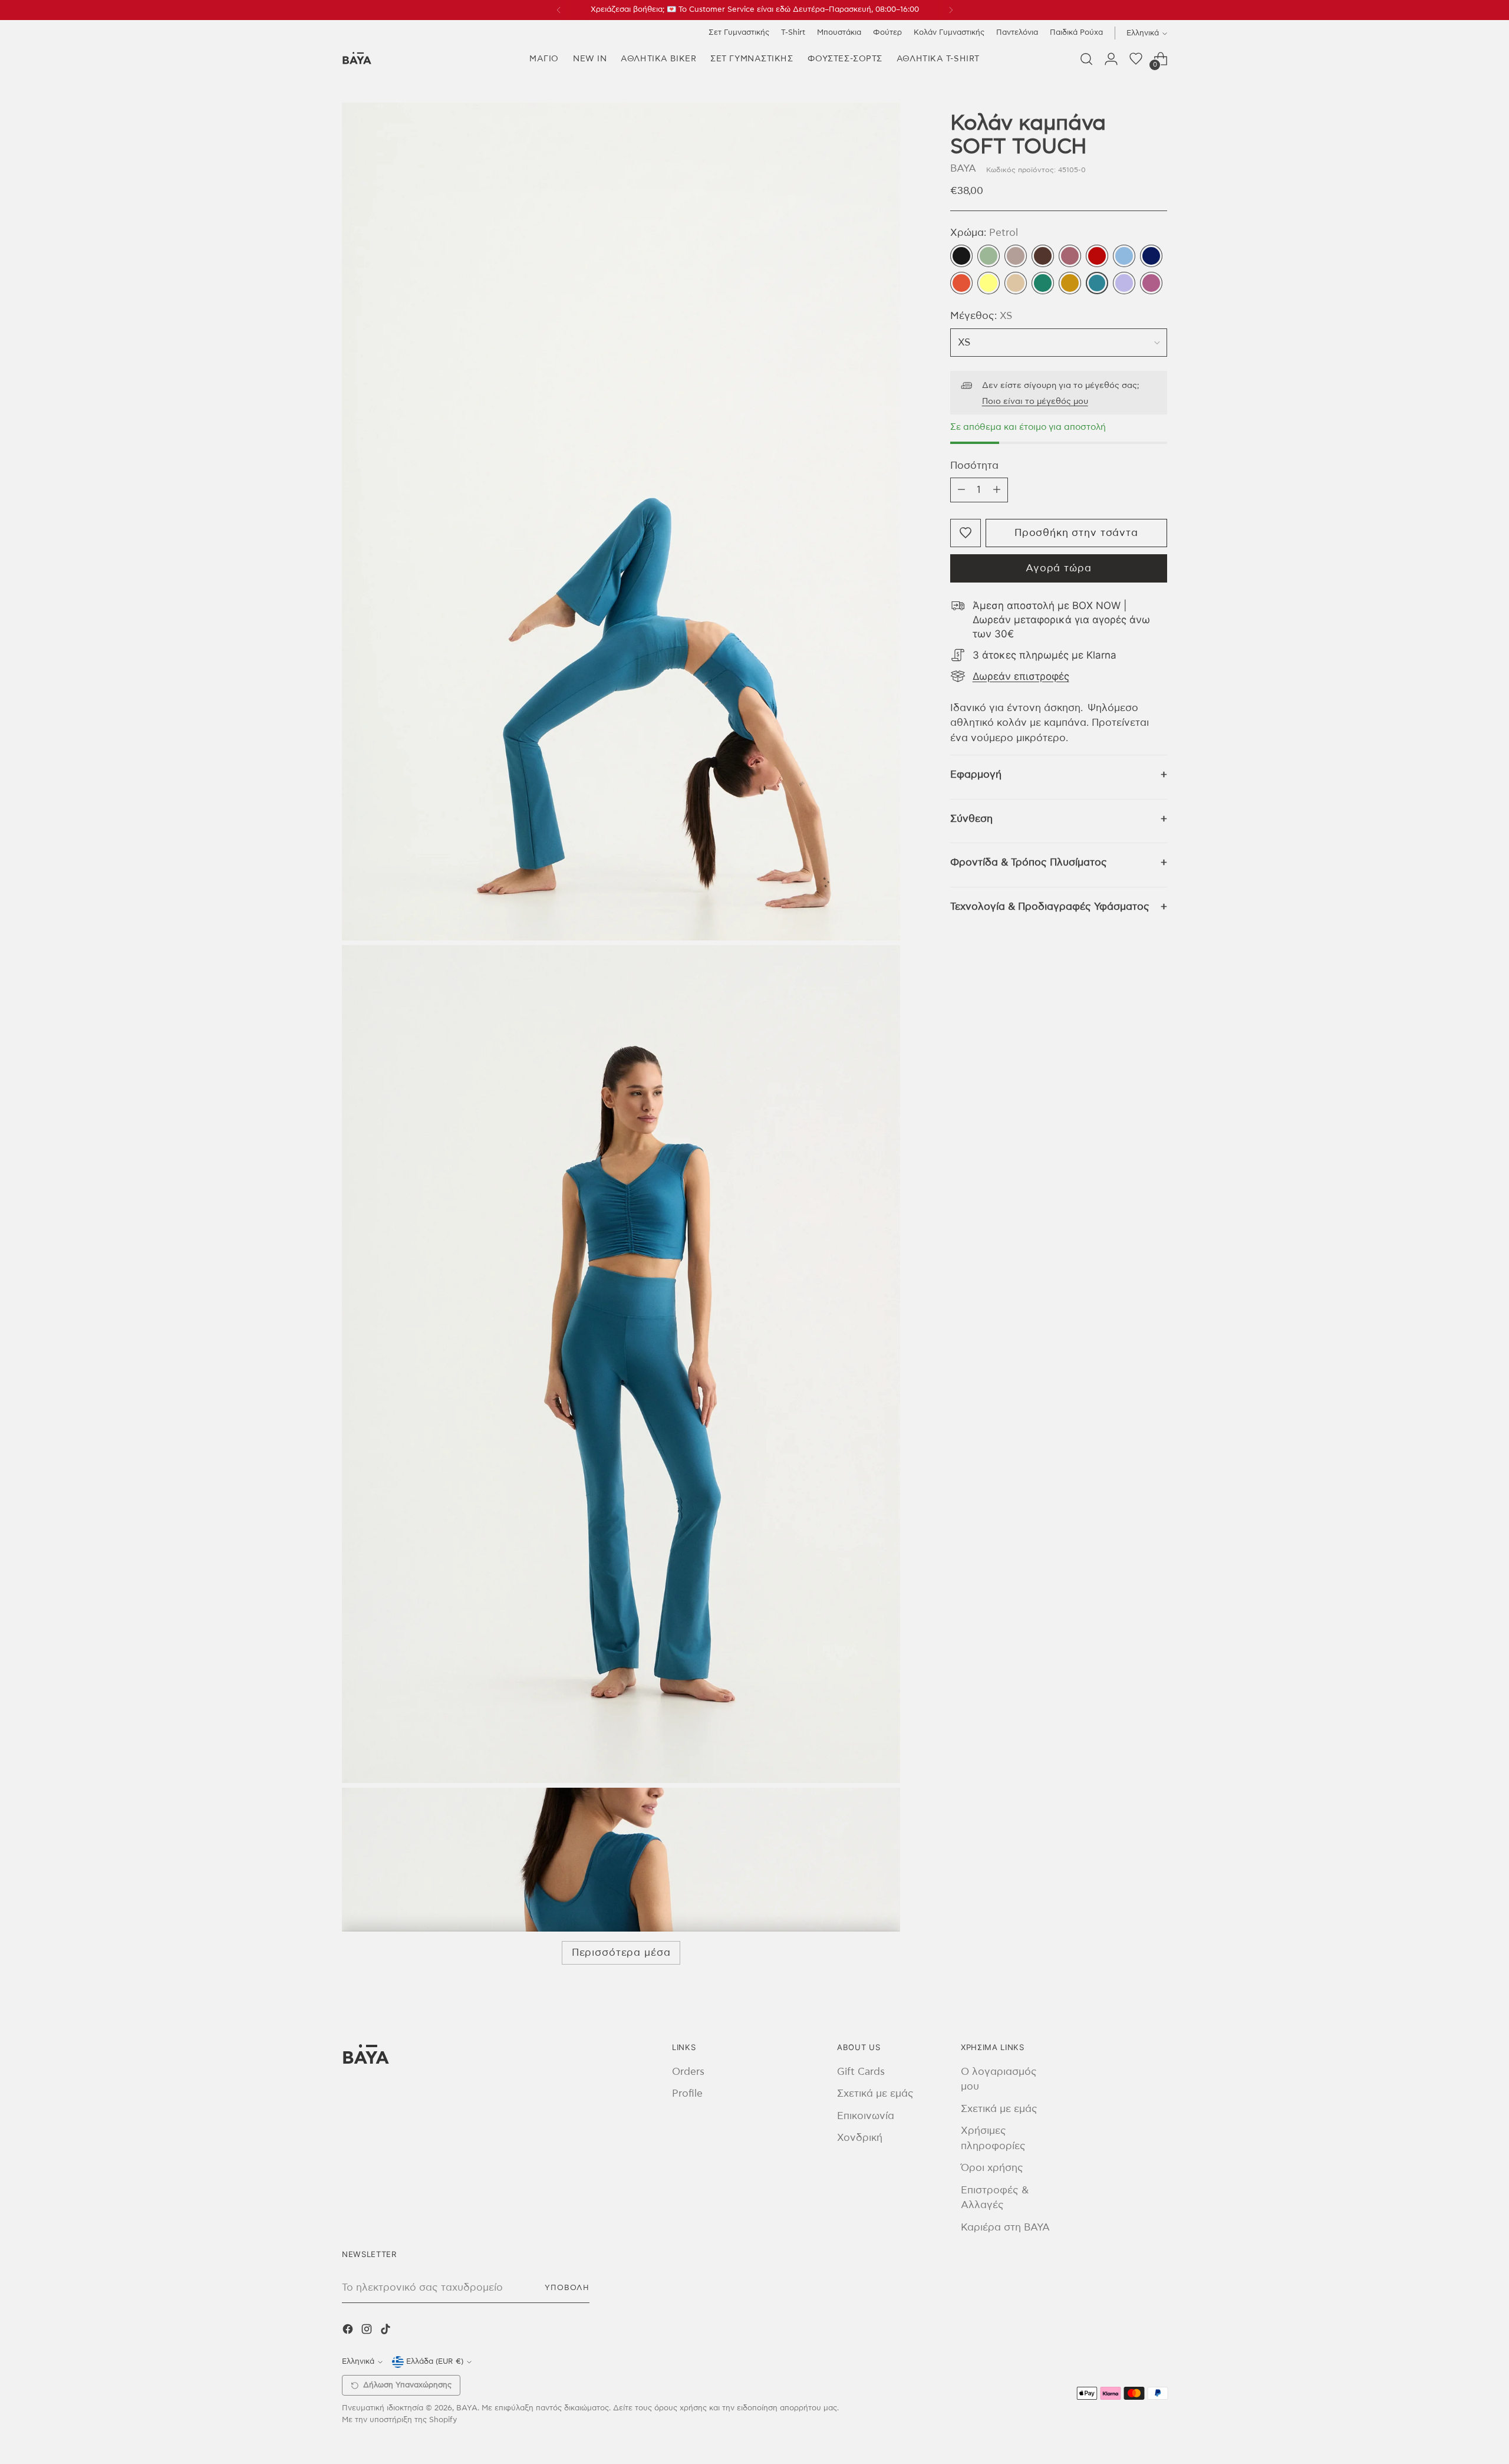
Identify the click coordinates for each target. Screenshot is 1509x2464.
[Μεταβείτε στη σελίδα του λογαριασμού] (1111, 59)
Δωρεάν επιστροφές (1021, 676)
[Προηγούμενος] (559, 10)
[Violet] (1124, 283)
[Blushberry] (1151, 283)
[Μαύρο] (961, 256)
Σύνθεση (971, 819)
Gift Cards (861, 2072)
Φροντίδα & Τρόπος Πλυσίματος (1029, 862)
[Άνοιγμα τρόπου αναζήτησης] (1086, 59)
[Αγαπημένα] (1136, 59)
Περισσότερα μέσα (621, 1953)
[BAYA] (357, 59)
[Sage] (989, 256)
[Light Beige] (1016, 283)
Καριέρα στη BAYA (1005, 2227)
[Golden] (1070, 283)
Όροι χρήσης (992, 2168)
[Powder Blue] (1124, 256)
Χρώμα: (984, 233)
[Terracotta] (961, 283)
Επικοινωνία (866, 2116)
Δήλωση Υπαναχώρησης (407, 2385)
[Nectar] (1070, 256)
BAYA (963, 168)
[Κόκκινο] (1097, 256)
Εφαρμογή (976, 774)
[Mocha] (1043, 256)
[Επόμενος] (951, 10)
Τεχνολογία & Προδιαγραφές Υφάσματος (1050, 907)
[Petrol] (1097, 283)
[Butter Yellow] (989, 283)
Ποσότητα (974, 466)
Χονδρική (860, 2138)
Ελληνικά (1143, 33)
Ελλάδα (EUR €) (435, 2361)
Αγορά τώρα (1059, 568)
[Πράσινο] (1043, 283)
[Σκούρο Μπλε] (1151, 256)
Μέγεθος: (981, 316)
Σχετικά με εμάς (875, 2093)
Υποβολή (567, 2288)
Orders (688, 2072)
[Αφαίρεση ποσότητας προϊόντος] (961, 490)
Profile (687, 2093)
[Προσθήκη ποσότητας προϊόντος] (997, 490)
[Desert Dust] (1016, 256)
